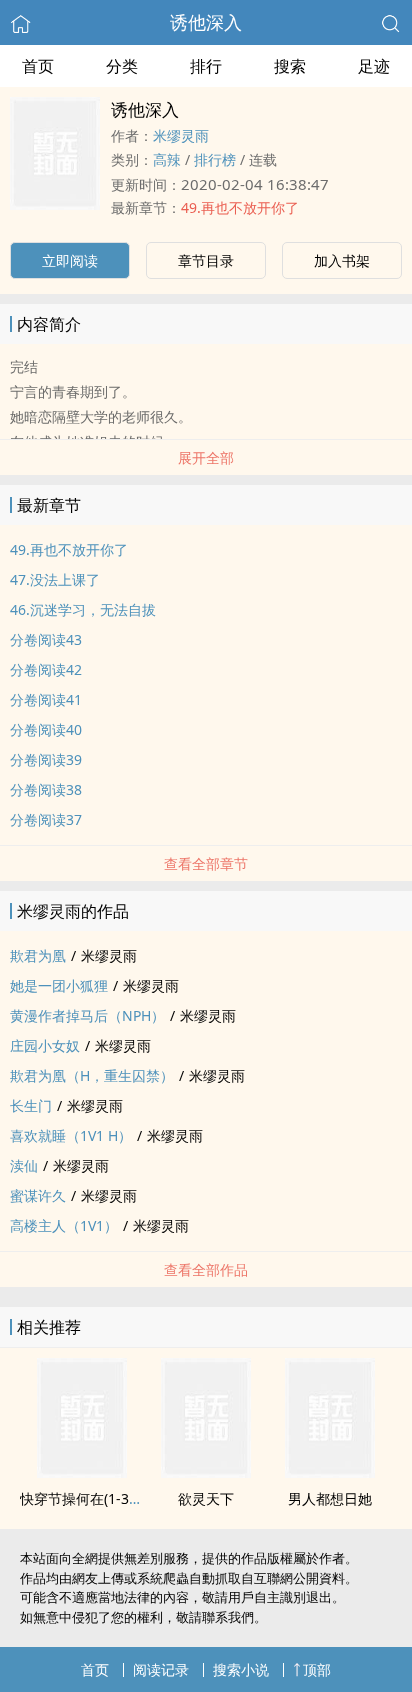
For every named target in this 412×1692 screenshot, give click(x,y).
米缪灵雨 (181, 135)
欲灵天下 (206, 1498)
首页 (38, 66)
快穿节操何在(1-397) (84, 1498)
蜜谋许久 (38, 1195)
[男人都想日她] (330, 1472)
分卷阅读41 (46, 699)
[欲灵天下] (206, 1472)
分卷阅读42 (46, 669)
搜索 (290, 66)
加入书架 (342, 260)
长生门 (31, 1105)
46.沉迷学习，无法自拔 (83, 609)
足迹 (374, 66)
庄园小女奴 (45, 1045)
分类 (122, 66)
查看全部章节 (206, 863)
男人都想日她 (330, 1498)
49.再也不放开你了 (240, 207)
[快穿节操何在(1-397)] (82, 1472)
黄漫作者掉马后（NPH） (87, 1015)
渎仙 (24, 1165)
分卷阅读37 (46, 819)
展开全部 (206, 457)
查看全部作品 (206, 1269)
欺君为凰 (38, 955)
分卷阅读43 (46, 639)
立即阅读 (70, 260)
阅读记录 (161, 1669)
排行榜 (215, 159)
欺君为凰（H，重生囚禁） (92, 1075)
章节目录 (206, 260)
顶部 (317, 1669)
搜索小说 (241, 1669)
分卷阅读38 (46, 789)
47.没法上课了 (55, 579)
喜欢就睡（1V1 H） (71, 1135)
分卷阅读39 (46, 759)
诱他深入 (206, 22)
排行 (206, 66)
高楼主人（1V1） (64, 1225)
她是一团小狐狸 (59, 985)
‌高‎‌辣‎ (167, 159)
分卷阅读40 (46, 729)
